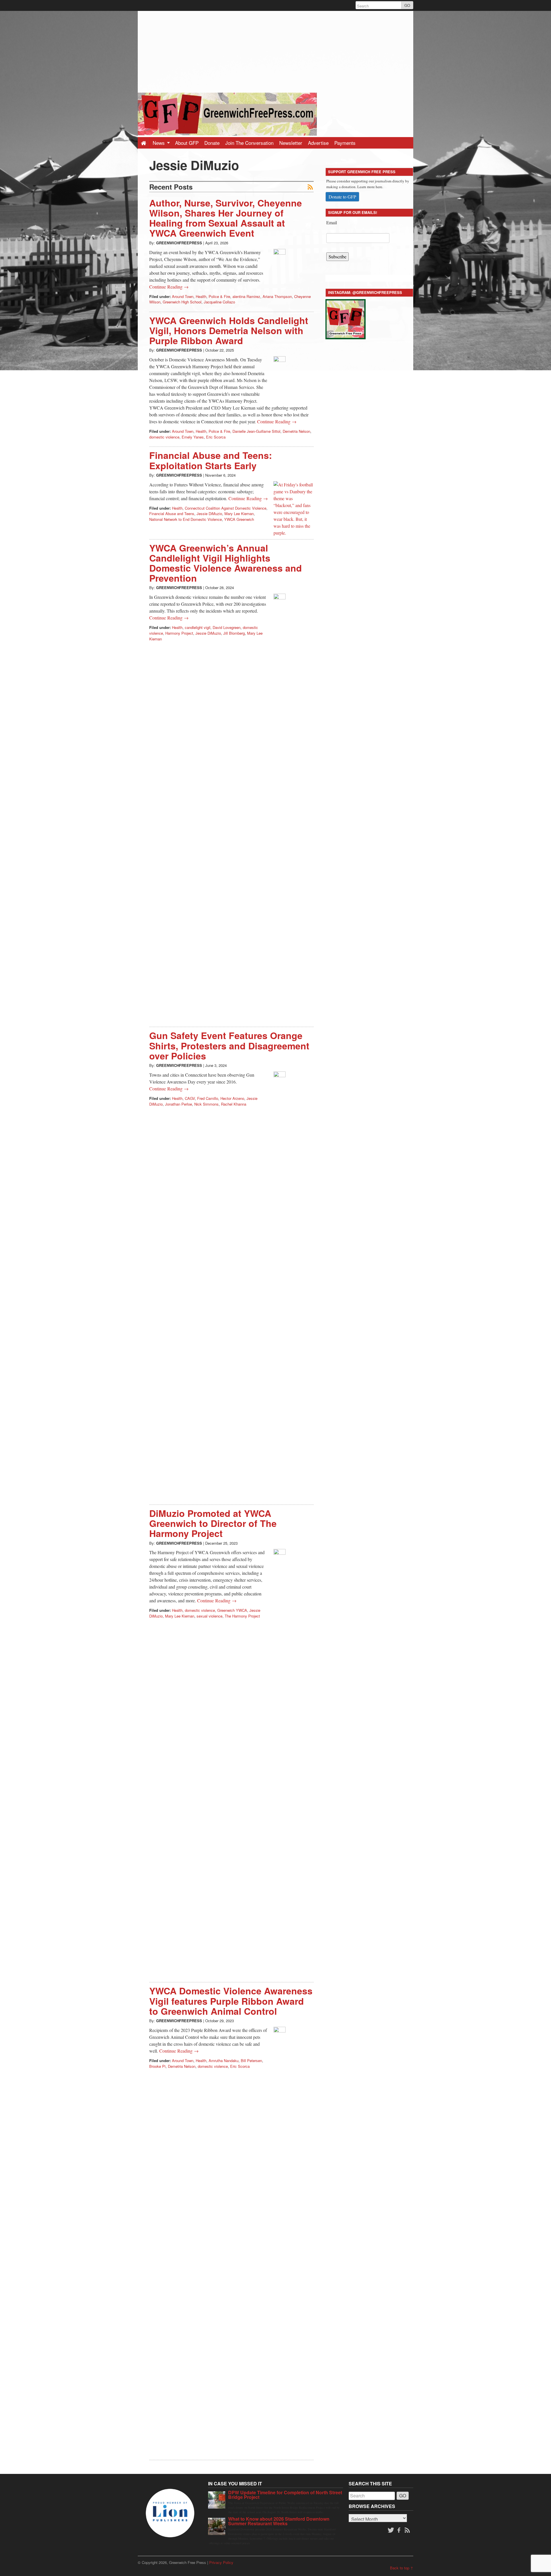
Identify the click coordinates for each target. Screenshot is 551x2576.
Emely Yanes (193, 437)
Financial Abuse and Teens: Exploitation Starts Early (211, 460)
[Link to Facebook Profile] (399, 2530)
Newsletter (291, 143)
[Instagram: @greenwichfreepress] (346, 318)
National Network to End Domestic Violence (186, 519)
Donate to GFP (342, 197)
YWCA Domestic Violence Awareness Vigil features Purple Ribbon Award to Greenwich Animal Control (231, 2001)
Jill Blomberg (234, 633)
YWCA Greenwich (239, 519)
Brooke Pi (157, 2066)
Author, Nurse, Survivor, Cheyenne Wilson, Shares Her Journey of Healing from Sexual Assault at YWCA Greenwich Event (226, 218)
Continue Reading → (169, 287)
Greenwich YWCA (232, 1610)
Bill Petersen (251, 2060)
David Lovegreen (227, 627)
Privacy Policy (221, 2562)
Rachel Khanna (234, 1104)
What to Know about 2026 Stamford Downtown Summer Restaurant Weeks (279, 2521)
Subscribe (337, 257)
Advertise (318, 143)
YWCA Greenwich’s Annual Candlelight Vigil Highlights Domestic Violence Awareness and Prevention (226, 563)
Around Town (183, 296)
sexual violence (209, 1616)
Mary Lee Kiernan (239, 514)
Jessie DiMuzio (209, 514)
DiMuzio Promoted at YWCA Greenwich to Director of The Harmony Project (213, 1523)
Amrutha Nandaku (224, 2060)
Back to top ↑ (402, 2568)
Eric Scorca (216, 437)
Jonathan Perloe (179, 1104)
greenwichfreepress (179, 243)
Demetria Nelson (296, 431)
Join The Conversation (249, 143)
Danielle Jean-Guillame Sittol (256, 431)
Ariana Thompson (277, 296)
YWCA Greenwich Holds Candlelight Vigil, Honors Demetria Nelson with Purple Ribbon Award (229, 330)
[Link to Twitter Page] (391, 2530)
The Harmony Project (242, 1616)
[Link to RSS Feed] (408, 2530)
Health (201, 296)
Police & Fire (219, 296)
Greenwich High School (182, 302)
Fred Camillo (208, 1098)
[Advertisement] (275, 51)
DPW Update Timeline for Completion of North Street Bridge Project (285, 2495)
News (159, 143)
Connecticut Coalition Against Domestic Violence (226, 508)
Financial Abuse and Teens (172, 514)
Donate (212, 143)
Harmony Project (179, 633)
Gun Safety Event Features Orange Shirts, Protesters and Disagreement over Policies (229, 1045)
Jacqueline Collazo (219, 302)
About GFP (187, 143)
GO (407, 5)
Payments (345, 143)
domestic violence (164, 437)
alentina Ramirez (246, 296)
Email (332, 222)
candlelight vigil (198, 627)
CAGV (190, 1098)
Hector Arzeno (232, 1098)
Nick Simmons (206, 1104)
